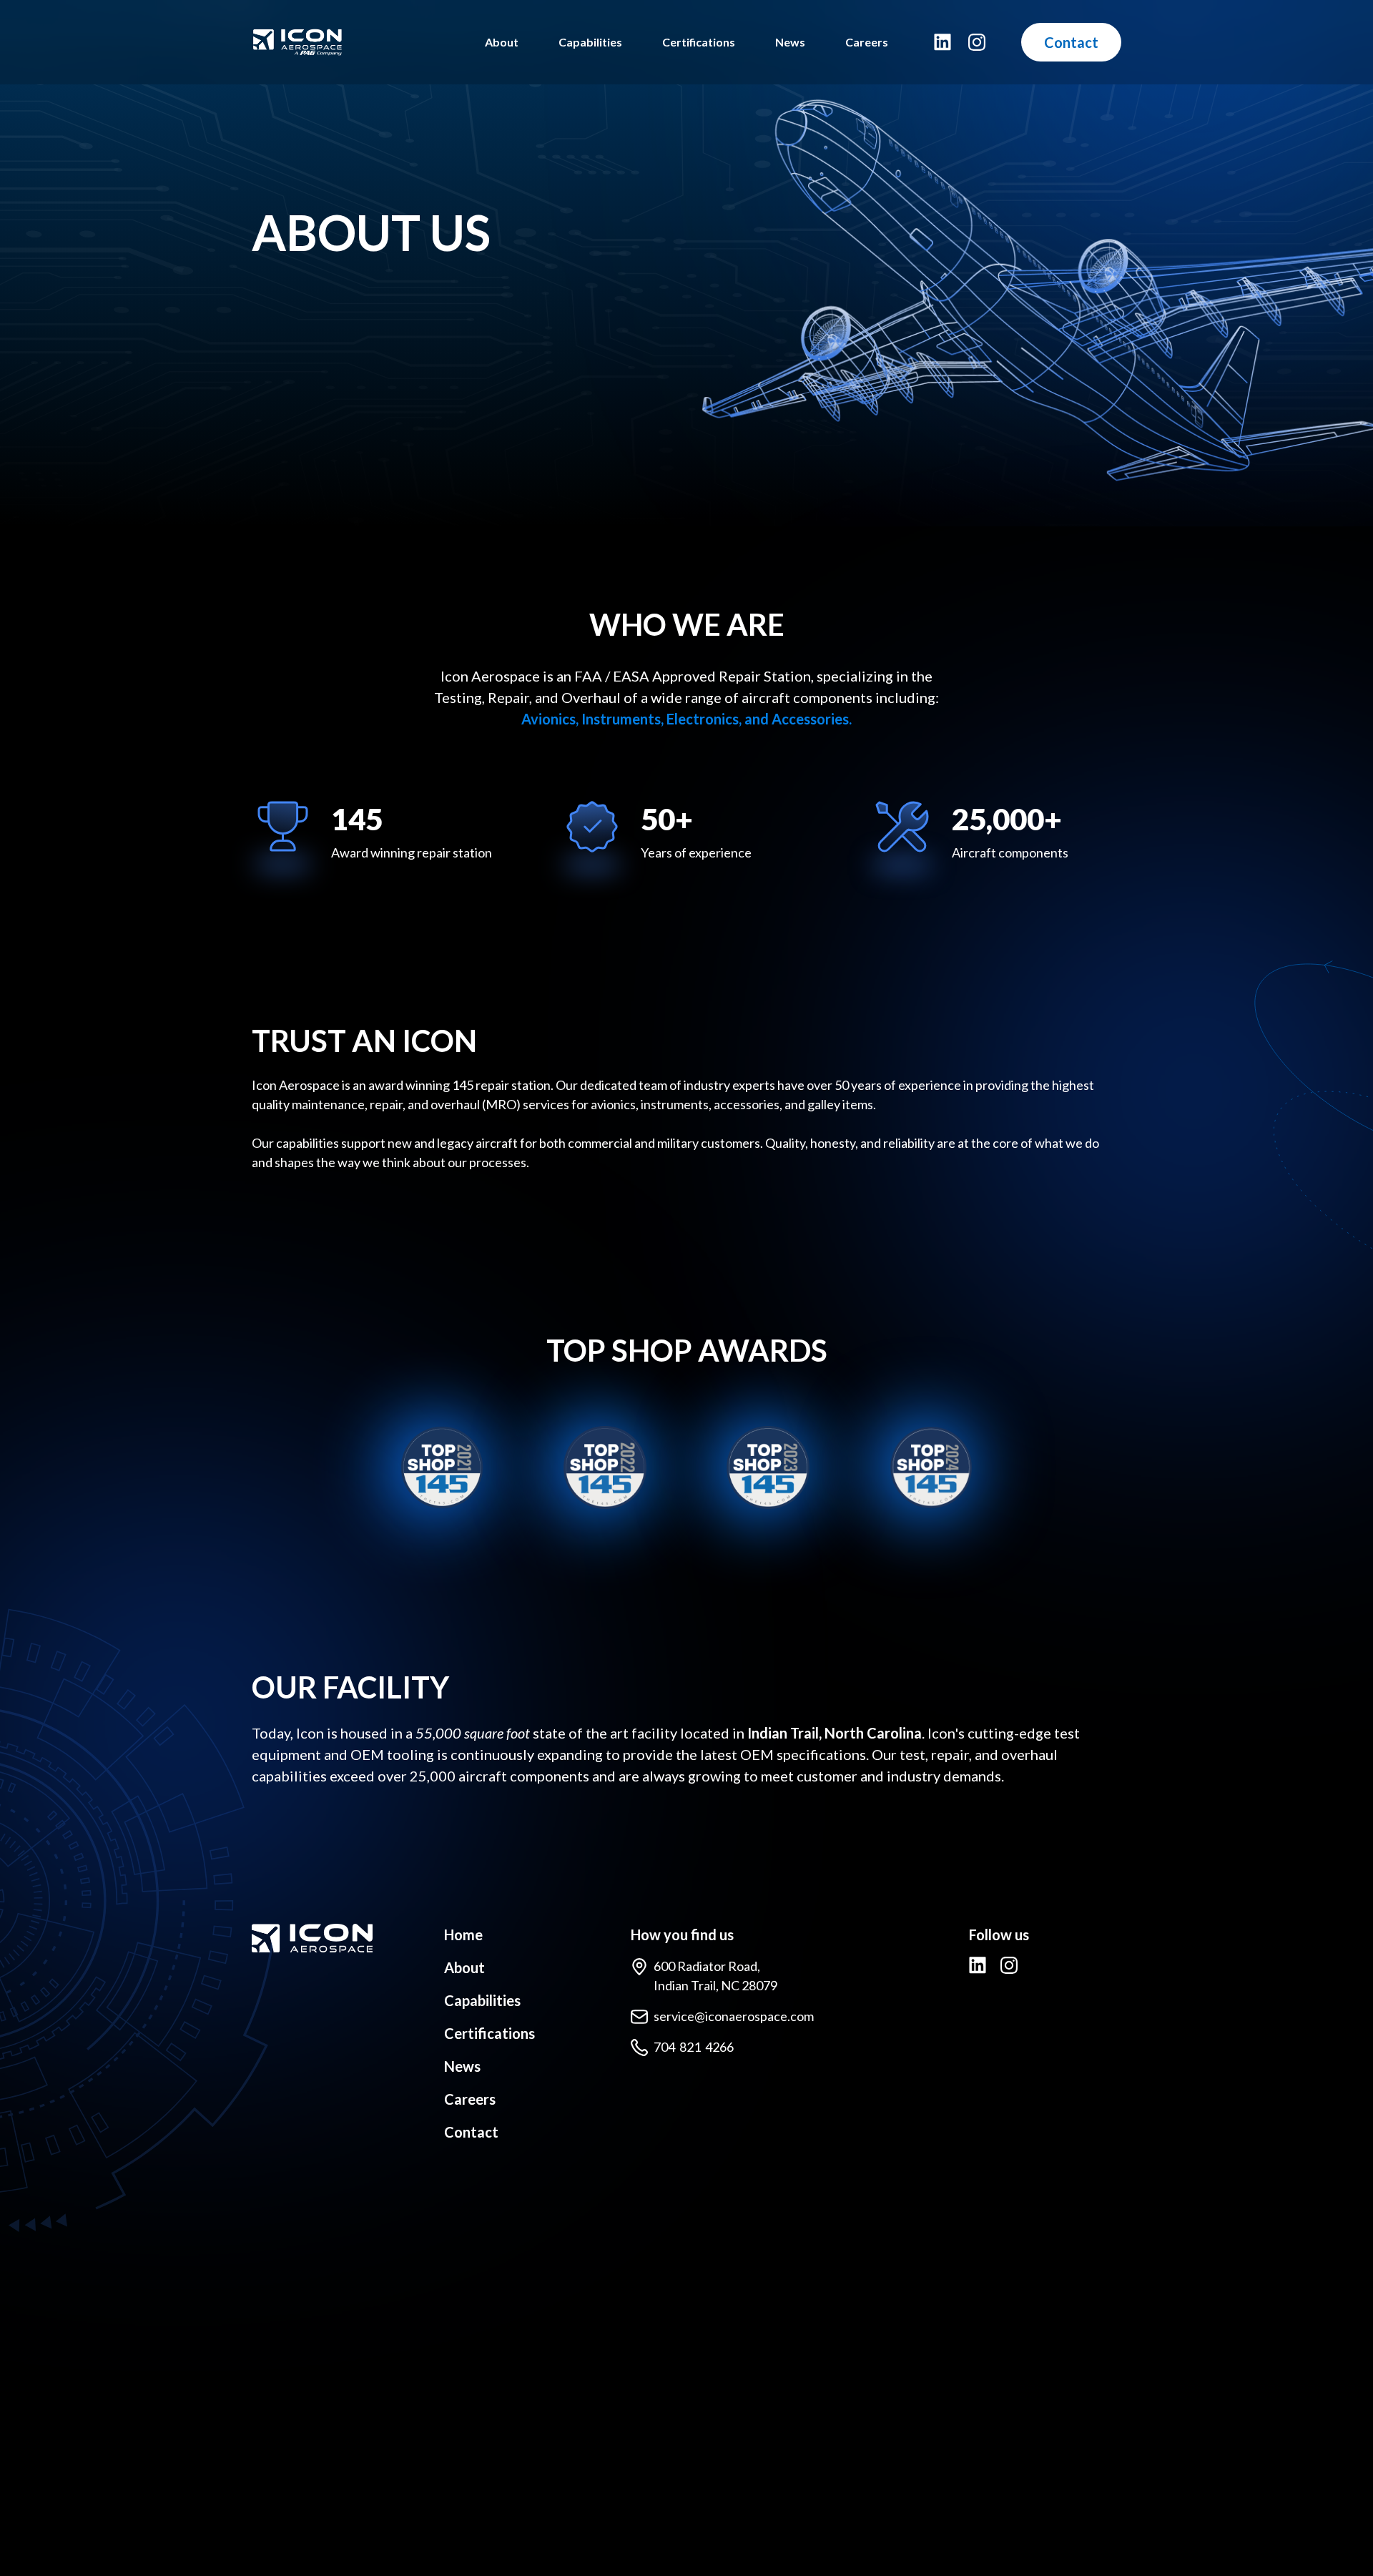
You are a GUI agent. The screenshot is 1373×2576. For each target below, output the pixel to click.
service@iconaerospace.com (734, 2016)
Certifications (699, 42)
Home (463, 1935)
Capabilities (590, 42)
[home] (357, 42)
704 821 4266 (694, 2047)
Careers (867, 42)
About (502, 42)
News (790, 42)
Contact (1071, 42)
